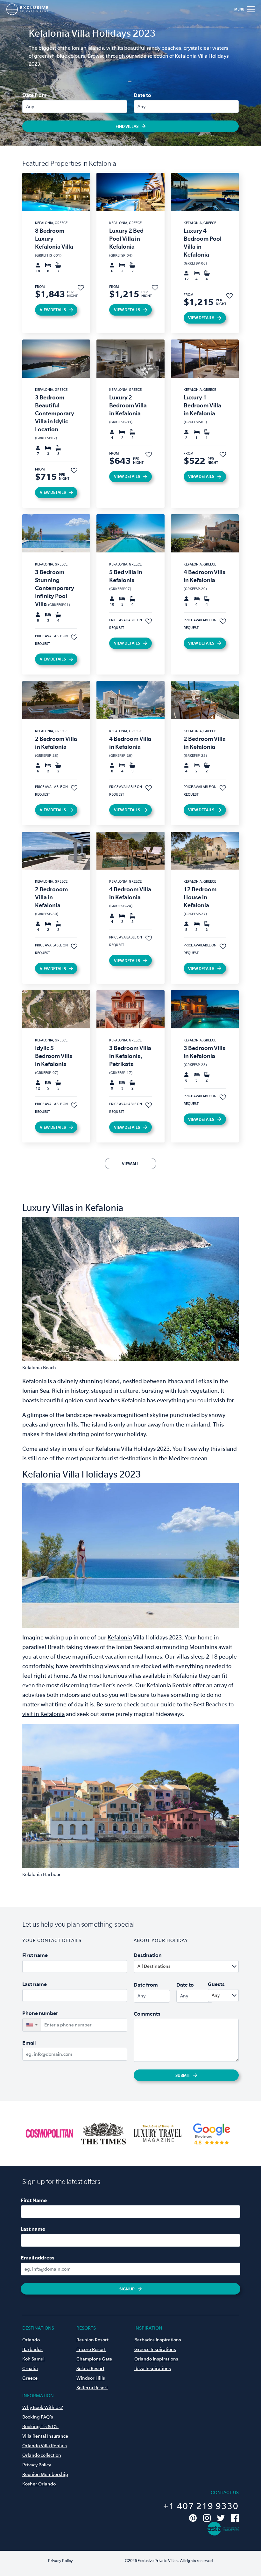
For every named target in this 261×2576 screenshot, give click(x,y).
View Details (53, 310)
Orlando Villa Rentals (45, 2446)
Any (30, 106)
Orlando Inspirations (156, 2359)
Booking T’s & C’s (40, 2426)
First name (35, 1955)
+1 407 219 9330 (201, 2506)
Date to (142, 95)
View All (131, 1164)
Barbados (32, 2349)
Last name (35, 1984)
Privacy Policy (37, 2465)
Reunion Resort (92, 2340)
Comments (147, 2014)
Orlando (31, 2340)
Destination (148, 1955)
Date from (34, 95)
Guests (216, 1984)
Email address (38, 2258)
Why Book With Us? (43, 2407)
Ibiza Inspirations (153, 2368)
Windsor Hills (91, 2378)
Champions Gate (94, 2359)
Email (29, 2043)
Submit (183, 2075)
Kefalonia (120, 1637)
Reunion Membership (45, 2474)
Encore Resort (91, 2349)
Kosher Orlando (39, 2484)
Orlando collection (42, 2455)
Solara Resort (90, 2368)
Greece (30, 2378)
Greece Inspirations (155, 2349)
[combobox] (202, 1967)
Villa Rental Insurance (45, 2436)
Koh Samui (33, 2359)
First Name (34, 2200)
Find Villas (127, 126)
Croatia (30, 2368)
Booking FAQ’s (38, 2417)
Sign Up (127, 2289)
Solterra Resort (92, 2388)
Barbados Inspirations (158, 2340)
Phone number (40, 2013)
